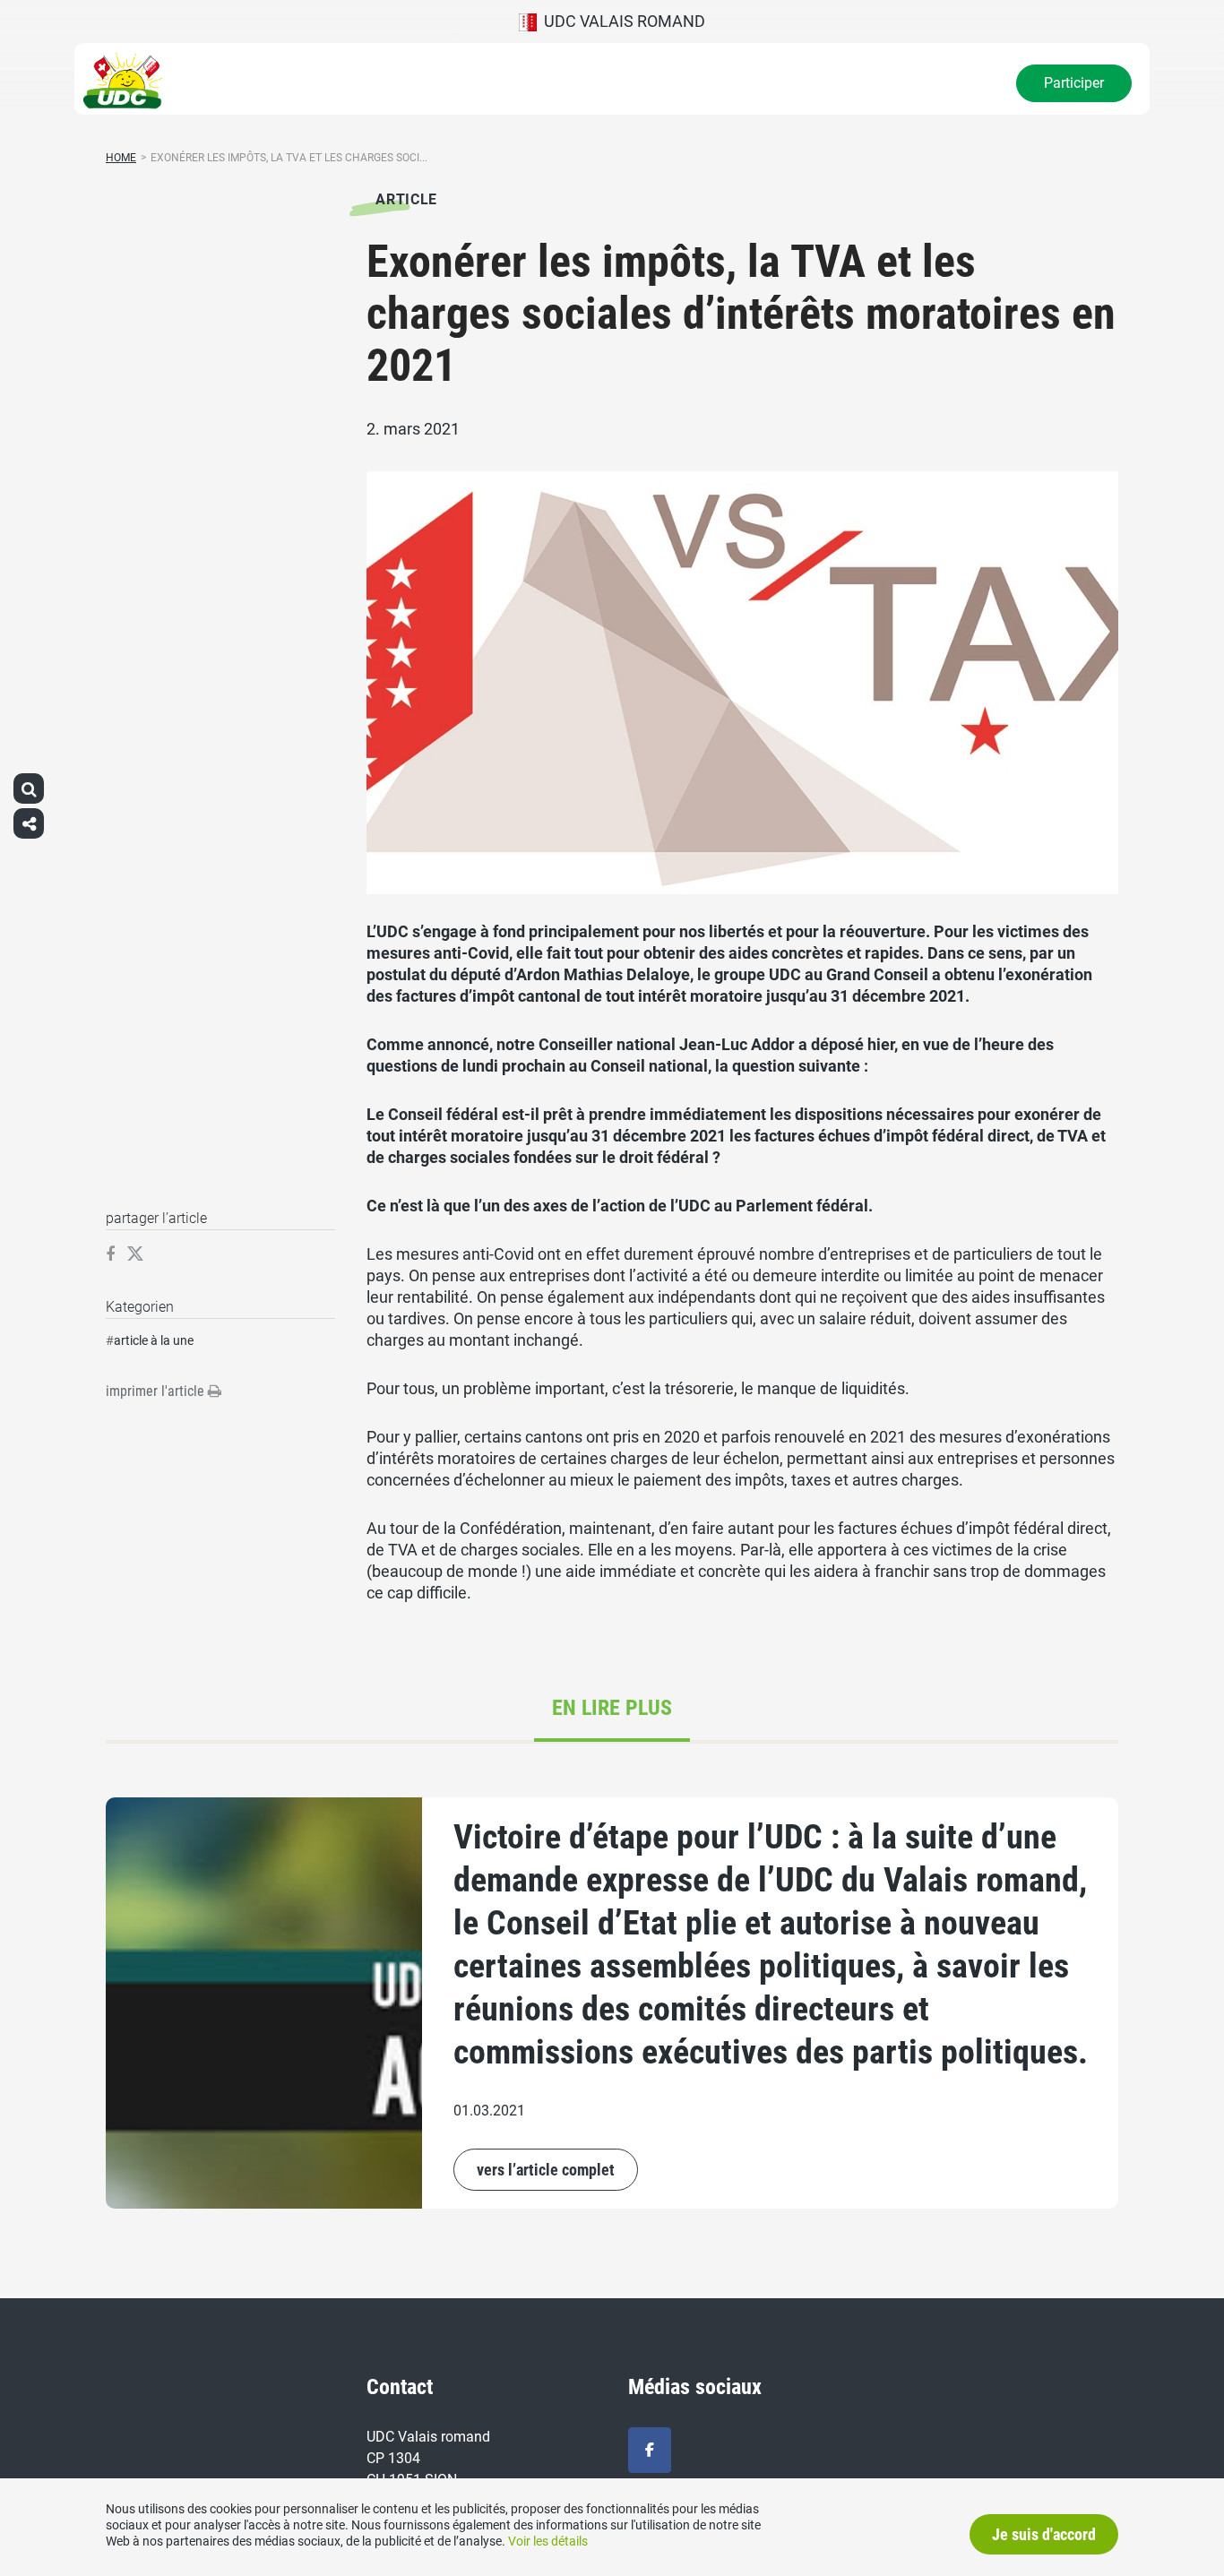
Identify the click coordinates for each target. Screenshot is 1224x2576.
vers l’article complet (546, 2170)
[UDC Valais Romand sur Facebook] (650, 2450)
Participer (1074, 83)
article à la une (154, 1340)
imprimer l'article (157, 1391)
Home (121, 158)
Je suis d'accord (1044, 2534)
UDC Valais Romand (621, 21)
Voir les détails (548, 2541)
